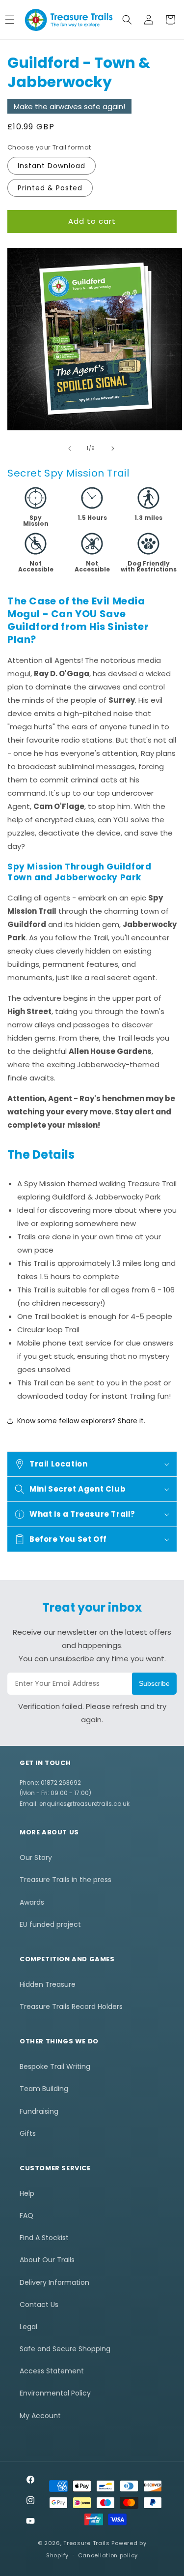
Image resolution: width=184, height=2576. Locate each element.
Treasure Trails (87, 2543)
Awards (32, 1902)
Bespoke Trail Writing (55, 2067)
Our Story (36, 1857)
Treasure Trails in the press (66, 1880)
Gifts (28, 2133)
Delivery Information (54, 2282)
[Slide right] (113, 449)
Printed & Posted (50, 188)
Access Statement (52, 2371)
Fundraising (39, 2111)
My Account (40, 2416)
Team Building (44, 2089)
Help (27, 2193)
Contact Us (39, 2305)
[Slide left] (70, 449)
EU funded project (50, 1924)
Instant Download (52, 166)
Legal (28, 2327)
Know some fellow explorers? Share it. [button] (81, 1421)
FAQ (26, 2216)
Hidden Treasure (48, 1984)
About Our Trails (47, 2260)
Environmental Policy (55, 2393)
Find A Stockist (44, 2238)
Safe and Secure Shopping (65, 2349)
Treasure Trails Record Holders (71, 2007)
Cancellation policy (108, 2555)
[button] (127, 20)
